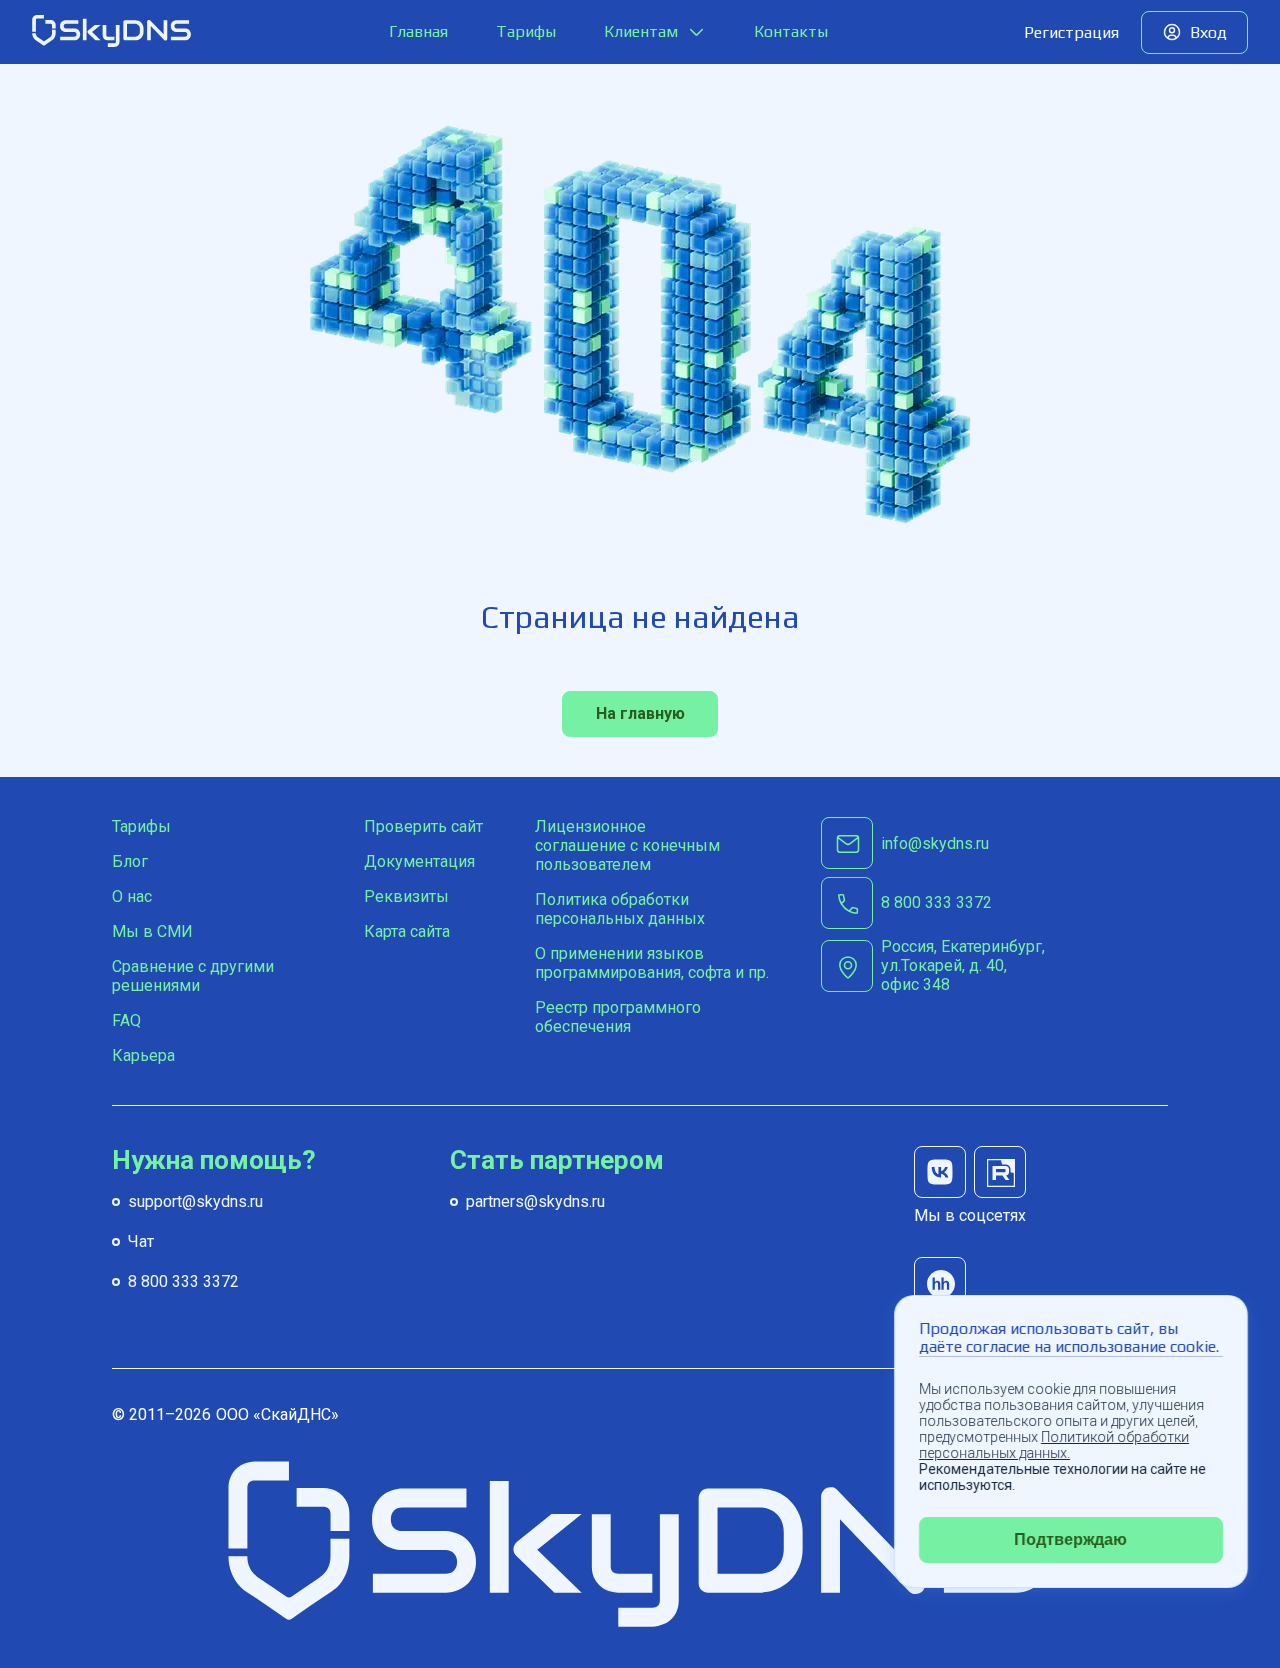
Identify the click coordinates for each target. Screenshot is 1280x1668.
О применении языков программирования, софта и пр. (652, 963)
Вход (1208, 32)
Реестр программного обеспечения (618, 1017)
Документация (419, 861)
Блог (130, 861)
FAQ (126, 1020)
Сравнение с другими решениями (193, 976)
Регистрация (1071, 32)
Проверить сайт (423, 826)
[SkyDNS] (112, 32)
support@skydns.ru (195, 1201)
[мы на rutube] (1000, 1172)
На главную (640, 713)
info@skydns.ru (935, 843)
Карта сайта (407, 931)
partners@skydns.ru (535, 1201)
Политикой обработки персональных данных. (1054, 1445)
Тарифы (526, 31)
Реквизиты (406, 896)
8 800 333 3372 (183, 1281)
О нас (132, 896)
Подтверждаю (1071, 1539)
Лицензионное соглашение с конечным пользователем (627, 845)
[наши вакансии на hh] (940, 1283)
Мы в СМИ (152, 931)
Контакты (791, 31)
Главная (418, 31)
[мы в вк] (940, 1172)
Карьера (143, 1055)
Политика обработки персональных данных (620, 909)
